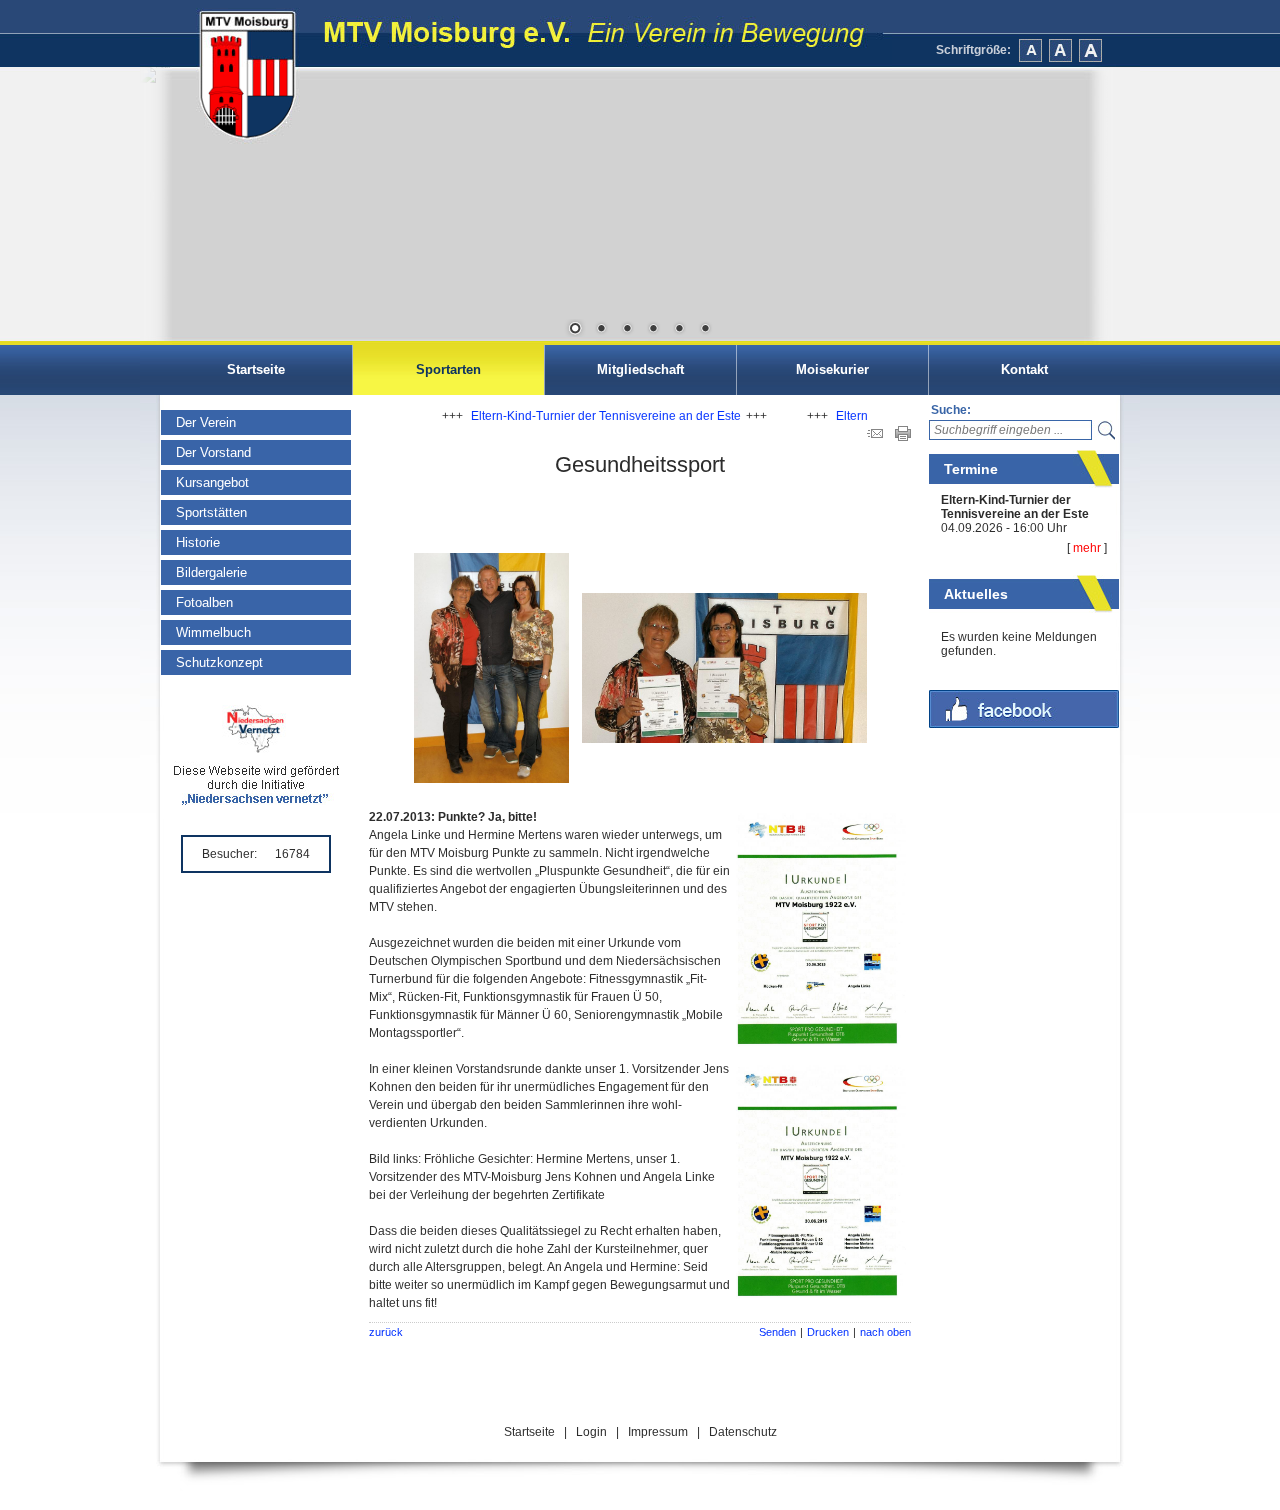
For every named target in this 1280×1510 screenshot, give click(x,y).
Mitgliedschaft (640, 369)
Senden (777, 1332)
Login (591, 1432)
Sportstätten (211, 512)
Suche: (951, 410)
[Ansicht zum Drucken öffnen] (903, 437)
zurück (386, 1332)
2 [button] (601, 330)
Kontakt (1024, 369)
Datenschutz (743, 1432)
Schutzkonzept (219, 662)
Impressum (658, 1432)
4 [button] (653, 330)
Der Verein (206, 422)
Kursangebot (212, 482)
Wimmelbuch (213, 632)
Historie (198, 542)
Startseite (256, 369)
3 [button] (627, 330)
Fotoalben (204, 602)
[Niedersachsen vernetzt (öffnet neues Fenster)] (256, 801)
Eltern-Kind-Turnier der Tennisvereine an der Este (1015, 507)
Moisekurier (832, 369)
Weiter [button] (1110, 205)
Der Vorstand (213, 452)
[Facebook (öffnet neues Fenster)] (1024, 724)
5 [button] (679, 330)
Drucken (828, 1332)
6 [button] (705, 330)
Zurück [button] (170, 205)
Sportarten (448, 369)
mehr (1087, 548)
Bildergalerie (211, 572)
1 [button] (575, 330)
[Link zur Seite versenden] (875, 437)
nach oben (885, 1332)
